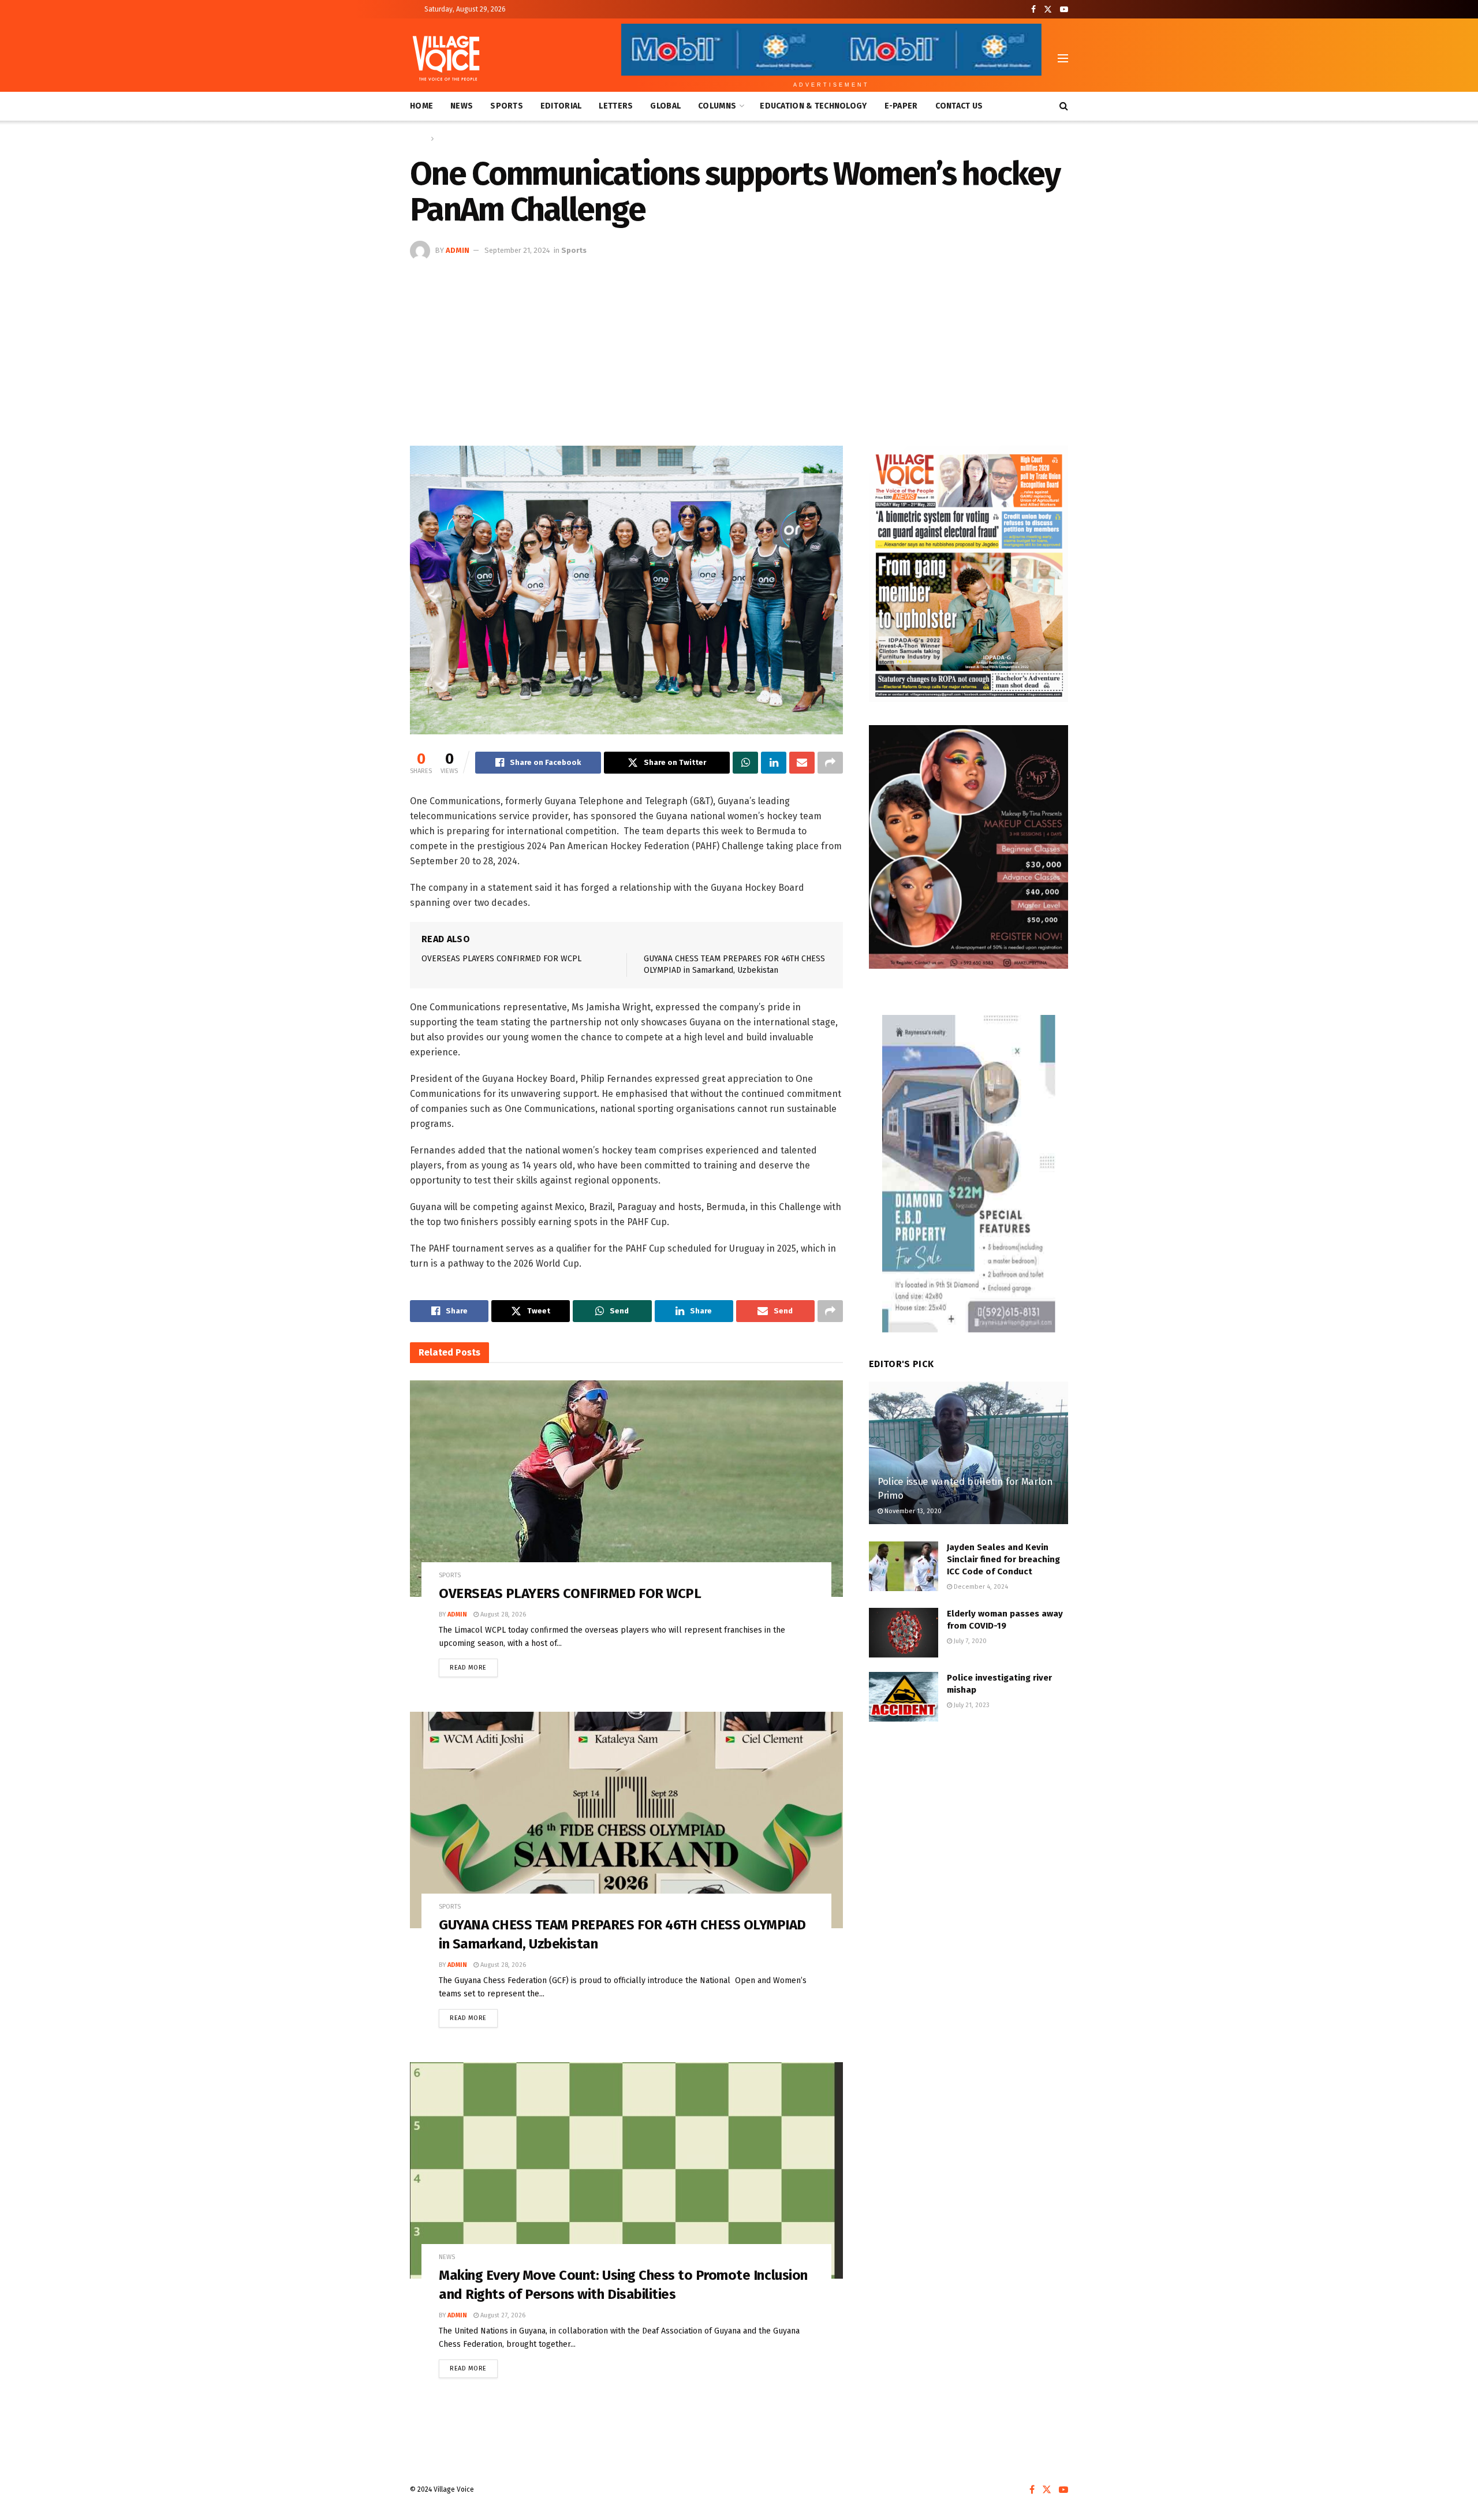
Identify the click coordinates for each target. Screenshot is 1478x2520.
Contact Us (959, 106)
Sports (507, 106)
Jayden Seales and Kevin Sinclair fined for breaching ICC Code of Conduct (1003, 1559)
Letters (616, 106)
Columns (717, 106)
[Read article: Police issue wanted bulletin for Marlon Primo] (968, 1453)
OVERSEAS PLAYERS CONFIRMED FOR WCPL (501, 959)
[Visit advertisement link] (968, 574)
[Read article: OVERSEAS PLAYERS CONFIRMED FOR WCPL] (626, 1489)
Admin (458, 250)
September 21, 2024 (517, 250)
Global (665, 106)
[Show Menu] (1063, 58)
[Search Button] (1064, 106)
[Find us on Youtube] (1064, 10)
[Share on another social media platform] (830, 763)
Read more (474, 1665)
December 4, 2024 (980, 1587)
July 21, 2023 (971, 1705)
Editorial (561, 106)
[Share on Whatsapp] (745, 763)
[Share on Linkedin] (774, 763)
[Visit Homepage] (446, 58)
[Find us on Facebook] (1033, 10)
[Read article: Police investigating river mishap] (904, 1697)
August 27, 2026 (502, 2315)
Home (421, 106)
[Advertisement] (739, 348)
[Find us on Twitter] (1048, 10)
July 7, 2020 (969, 1641)
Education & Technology (813, 106)
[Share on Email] (802, 763)
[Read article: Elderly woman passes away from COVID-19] (904, 1633)
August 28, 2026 (502, 1614)
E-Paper (901, 106)
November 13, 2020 (912, 1511)
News (462, 106)
